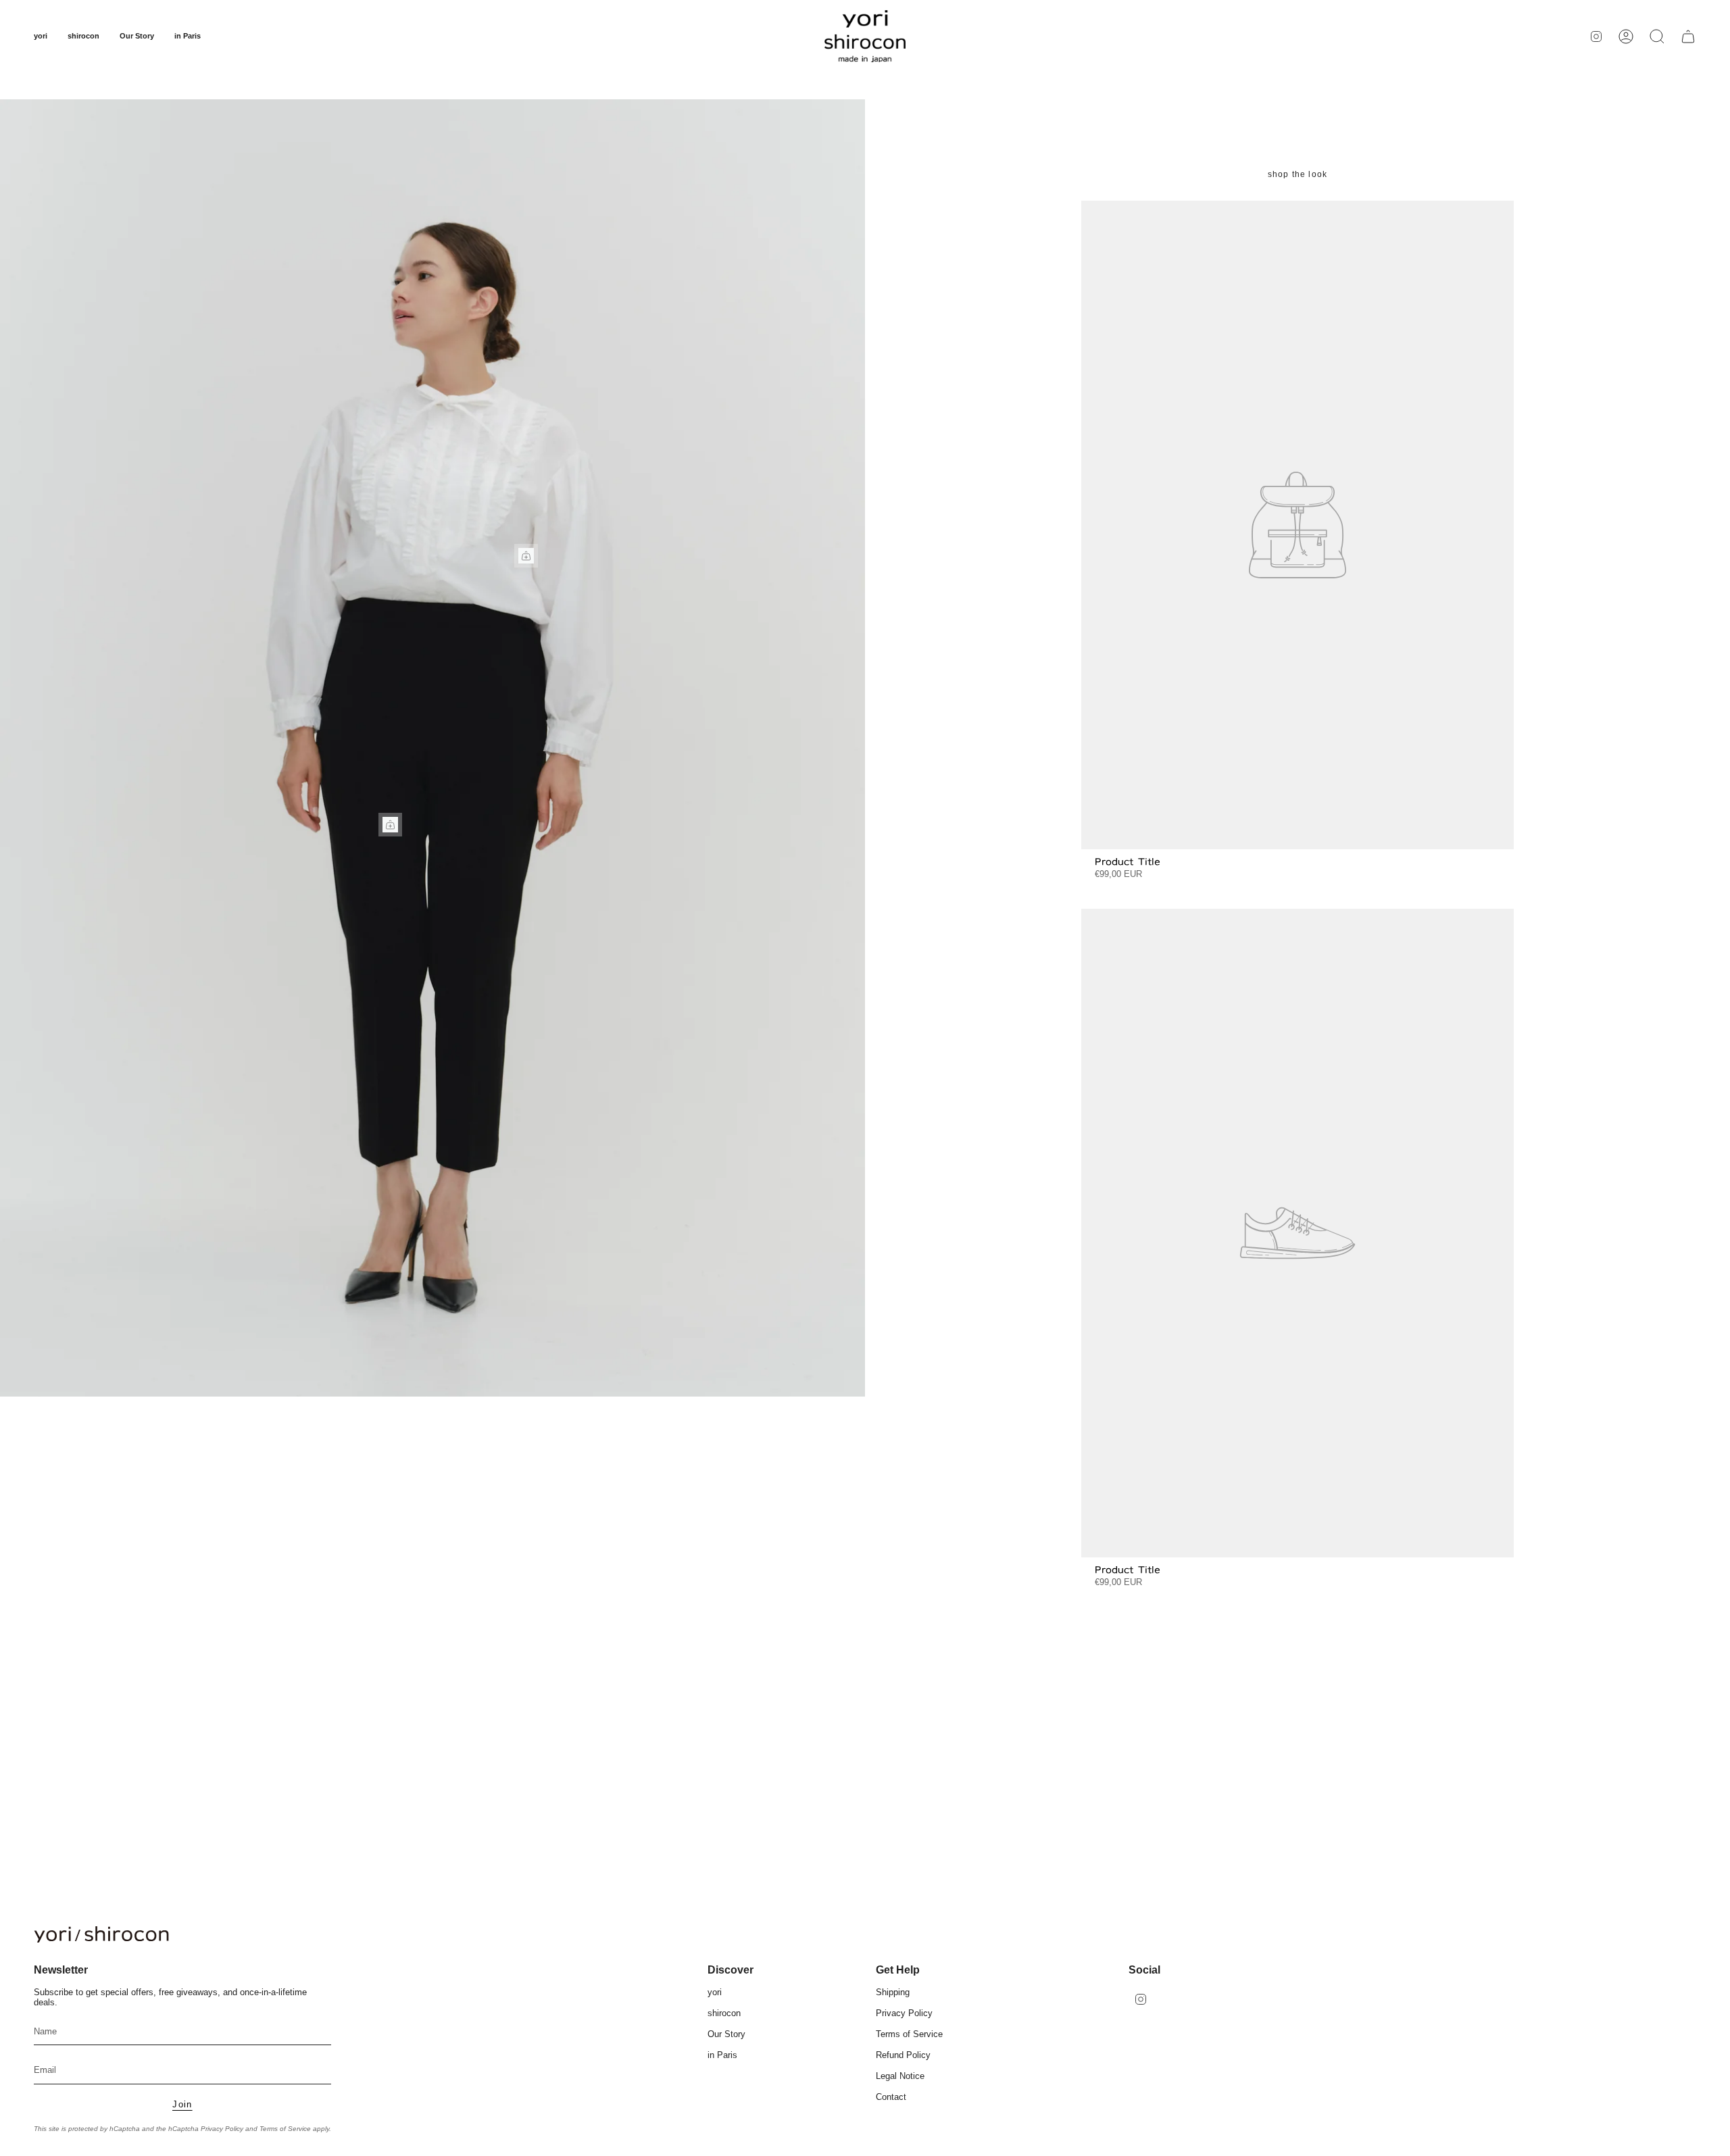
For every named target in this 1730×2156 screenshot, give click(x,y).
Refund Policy (903, 2055)
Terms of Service (285, 2129)
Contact (891, 2097)
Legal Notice (900, 2076)
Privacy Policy (222, 2129)
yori (715, 1992)
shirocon (724, 2013)
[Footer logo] (101, 1934)
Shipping (893, 1992)
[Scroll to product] (526, 556)
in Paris (722, 2055)
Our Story (726, 2034)
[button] (41, 36)
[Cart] (1688, 36)
